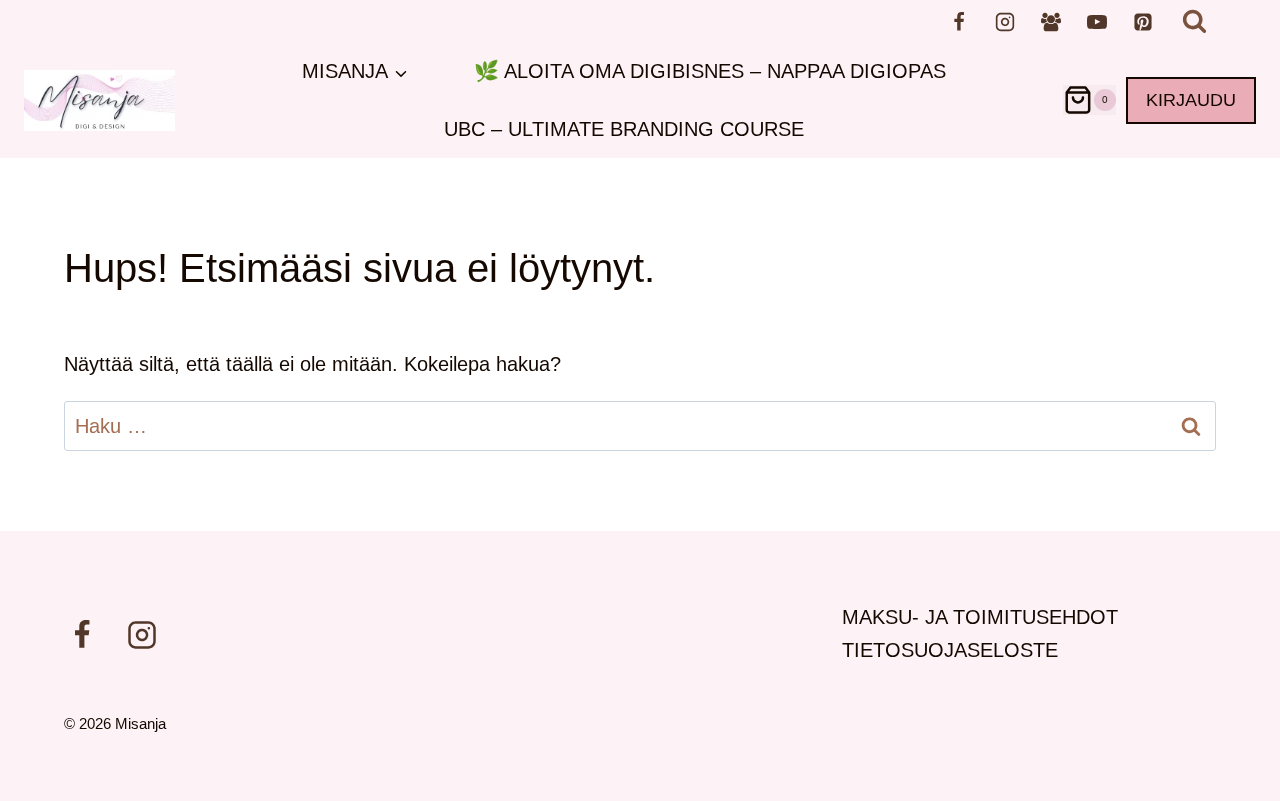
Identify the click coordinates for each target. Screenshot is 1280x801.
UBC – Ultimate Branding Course (624, 129)
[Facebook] (959, 22)
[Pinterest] (1143, 22)
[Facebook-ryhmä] (1051, 22)
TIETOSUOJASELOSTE (950, 650)
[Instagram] (1005, 22)
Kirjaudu (1191, 100)
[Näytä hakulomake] (1194, 21)
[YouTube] (1097, 22)
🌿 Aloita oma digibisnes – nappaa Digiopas (710, 71)
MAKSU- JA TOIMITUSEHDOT (980, 617)
